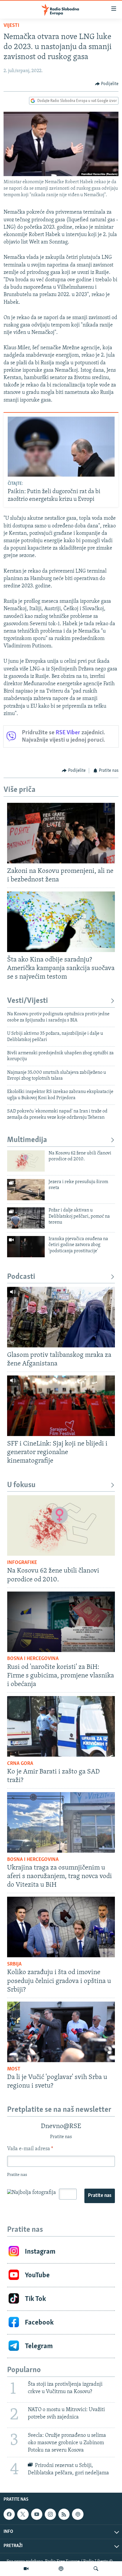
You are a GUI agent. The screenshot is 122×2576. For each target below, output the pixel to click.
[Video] (26, 2569)
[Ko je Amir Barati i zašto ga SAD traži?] (61, 1726)
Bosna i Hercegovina (33, 1659)
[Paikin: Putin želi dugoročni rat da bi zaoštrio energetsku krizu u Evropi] (61, 447)
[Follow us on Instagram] (50, 2514)
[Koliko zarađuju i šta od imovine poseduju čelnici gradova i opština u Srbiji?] (61, 1927)
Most (14, 2069)
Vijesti (11, 26)
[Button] (107, 84)
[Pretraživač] (96, 2569)
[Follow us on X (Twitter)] (23, 2514)
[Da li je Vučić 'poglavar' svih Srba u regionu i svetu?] (61, 2032)
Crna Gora (20, 1764)
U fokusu (21, 1485)
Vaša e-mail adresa (30, 2149)
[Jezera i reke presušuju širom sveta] (26, 1190)
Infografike (22, 1563)
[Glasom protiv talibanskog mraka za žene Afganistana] (61, 1317)
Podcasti (21, 1277)
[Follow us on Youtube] (37, 2514)
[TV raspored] (78, 2514)
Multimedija (27, 1140)
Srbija (14, 1964)
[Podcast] (61, 2569)
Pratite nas (100, 2196)
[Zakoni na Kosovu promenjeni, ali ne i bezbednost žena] (61, 833)
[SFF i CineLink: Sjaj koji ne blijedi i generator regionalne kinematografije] (61, 1406)
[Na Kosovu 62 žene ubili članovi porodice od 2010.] (26, 1161)
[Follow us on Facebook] (9, 2514)
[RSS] (64, 2514)
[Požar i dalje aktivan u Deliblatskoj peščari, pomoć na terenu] (26, 1218)
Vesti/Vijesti (28, 1001)
